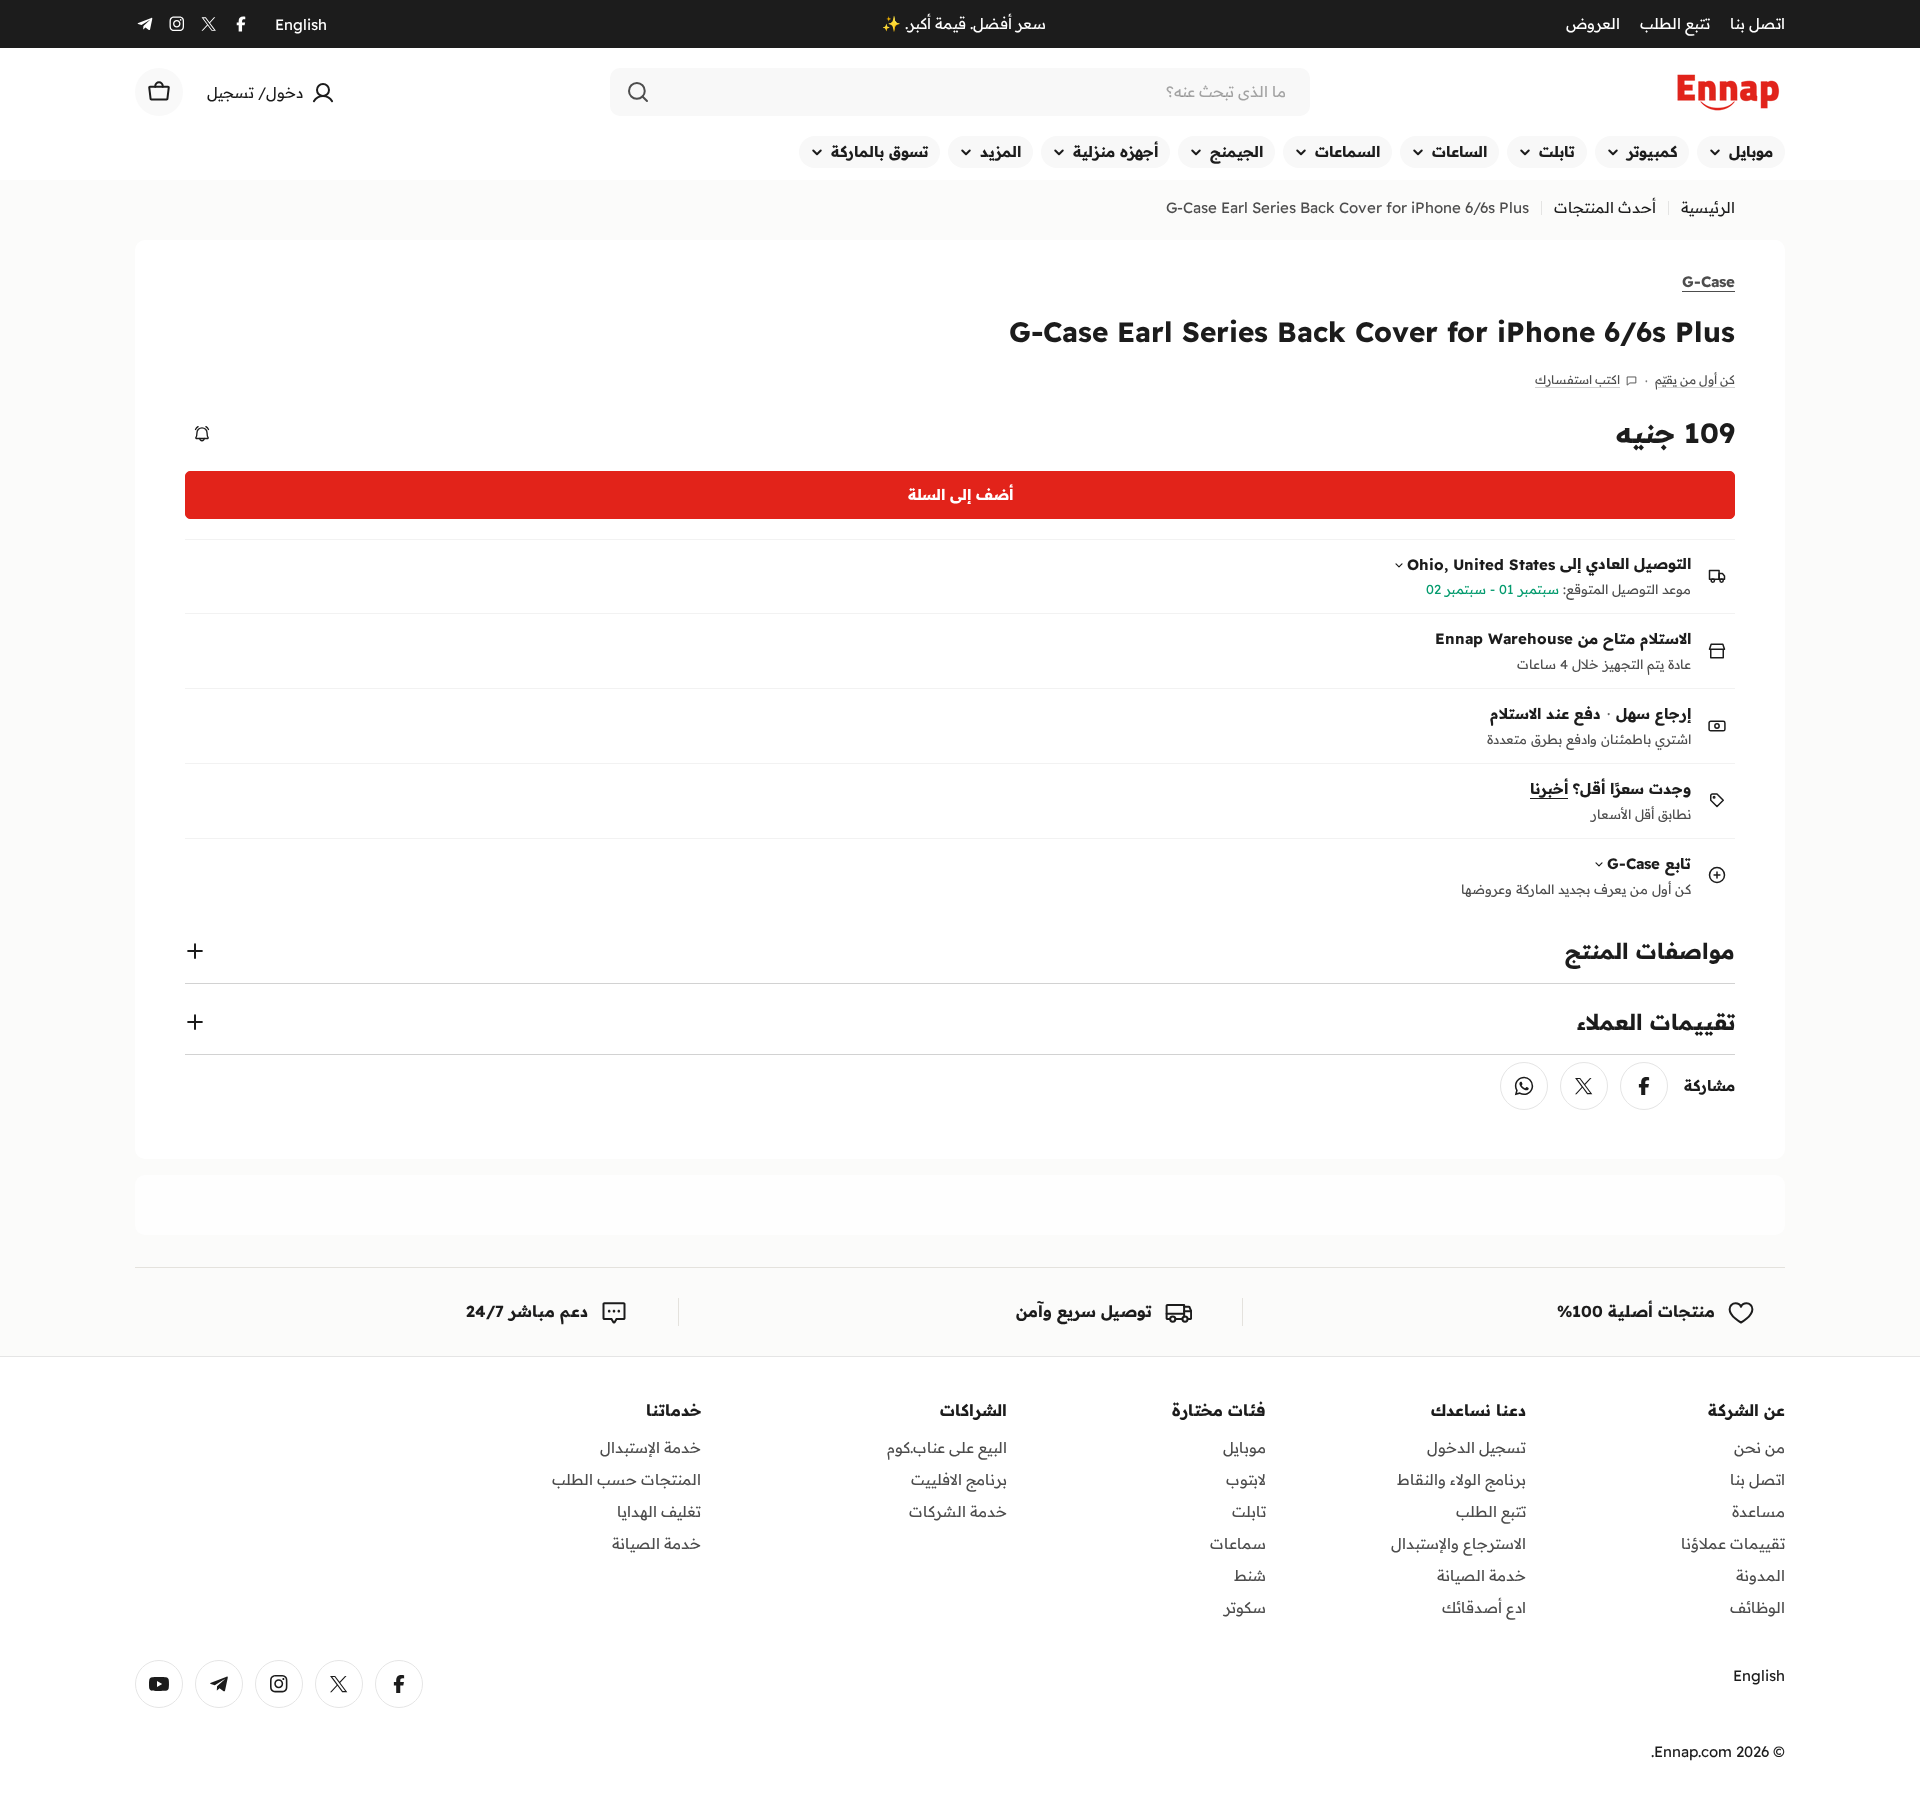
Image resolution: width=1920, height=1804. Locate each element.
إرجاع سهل (1653, 713)
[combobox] (960, 92)
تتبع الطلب (1675, 23)
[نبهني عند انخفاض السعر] (202, 434)
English (301, 24)
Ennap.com (1693, 1751)
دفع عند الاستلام (1545, 713)
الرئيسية (1708, 207)
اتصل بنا (1757, 23)
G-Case (1708, 281)
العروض (1593, 23)
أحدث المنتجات (1605, 207)
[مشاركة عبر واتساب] (1524, 1086)
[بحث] (638, 92)
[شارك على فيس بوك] (1644, 1086)
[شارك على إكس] (1584, 1086)
